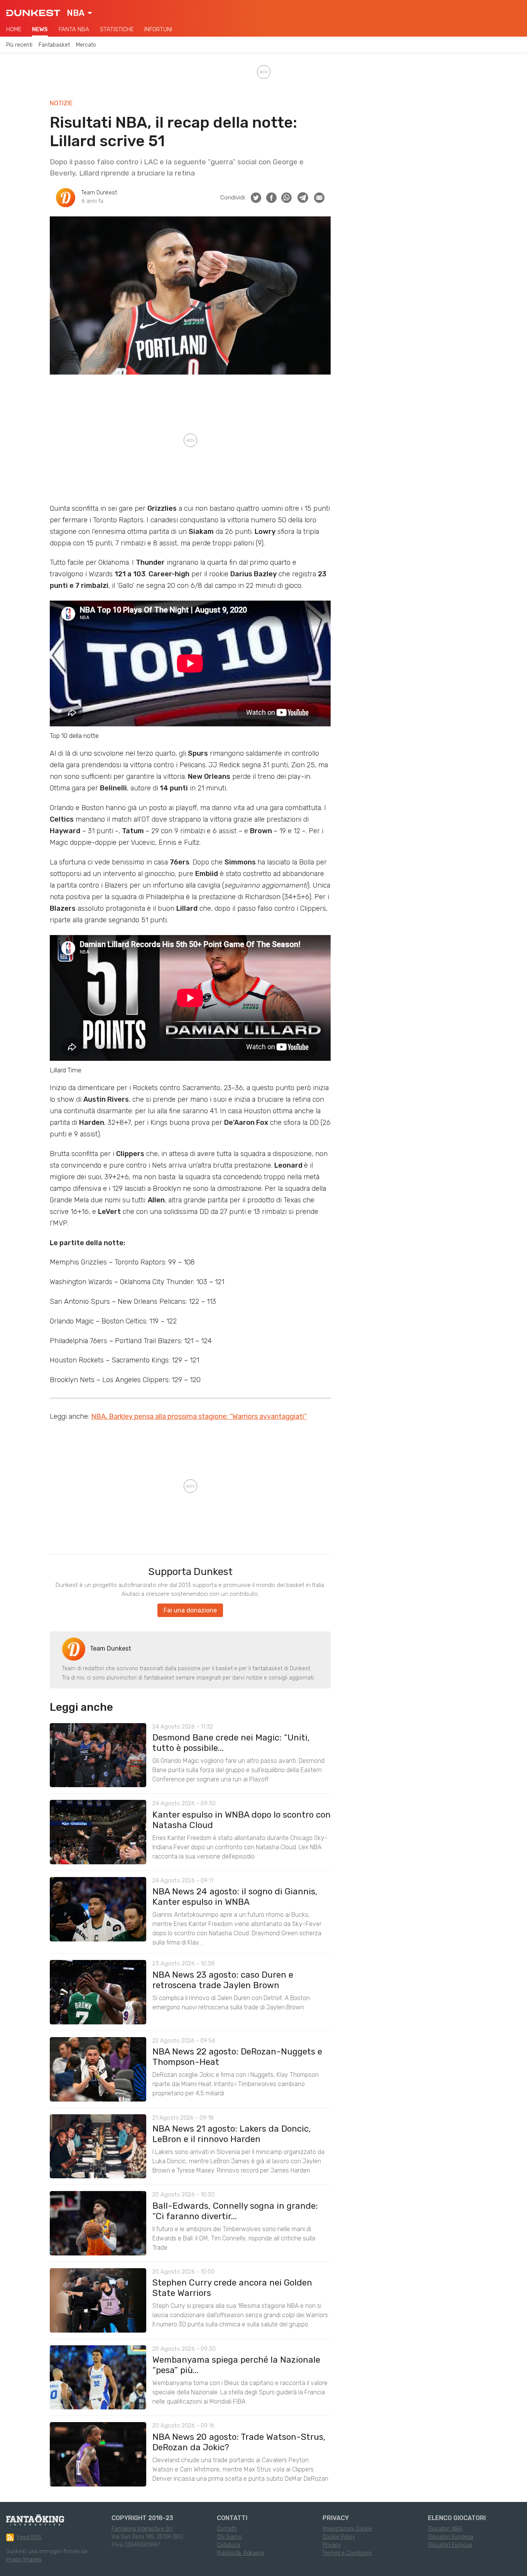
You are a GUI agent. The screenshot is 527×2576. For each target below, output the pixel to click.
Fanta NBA (74, 29)
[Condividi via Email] (319, 198)
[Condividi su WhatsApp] (286, 198)
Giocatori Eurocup (450, 2545)
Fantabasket (54, 45)
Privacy (332, 2545)
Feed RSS (29, 2537)
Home (14, 29)
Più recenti (19, 45)
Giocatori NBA (445, 2529)
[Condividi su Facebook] (271, 198)
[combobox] (79, 13)
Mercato (86, 45)
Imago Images (24, 2560)
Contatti (227, 2529)
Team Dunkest (99, 193)
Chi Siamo (229, 2537)
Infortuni (158, 29)
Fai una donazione (190, 1610)
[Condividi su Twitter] (256, 198)
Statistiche (117, 29)
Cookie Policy (339, 2537)
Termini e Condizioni (347, 2553)
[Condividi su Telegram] (303, 198)
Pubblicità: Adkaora (240, 2553)
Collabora (228, 2545)
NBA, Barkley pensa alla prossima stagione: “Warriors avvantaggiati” (199, 1416)
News (40, 29)
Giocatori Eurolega (451, 2537)
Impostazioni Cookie (347, 2529)
